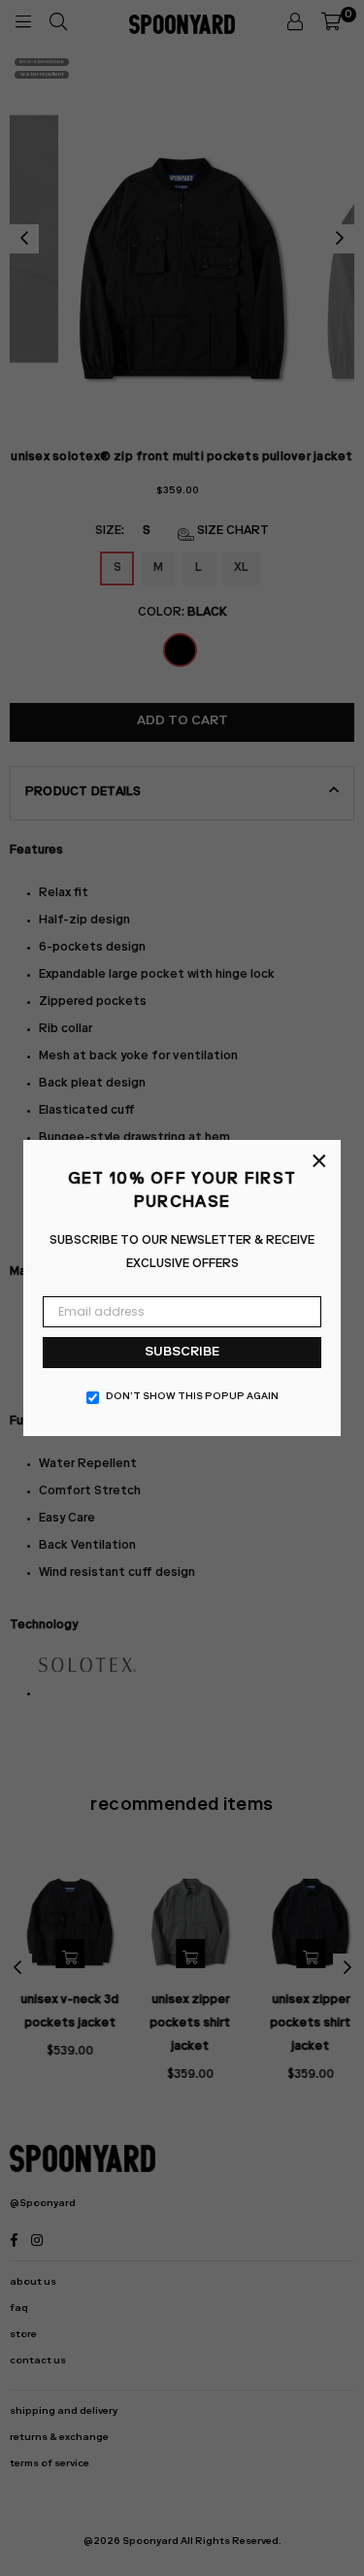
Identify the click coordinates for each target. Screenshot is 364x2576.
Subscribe (182, 1353)
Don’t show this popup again (192, 1397)
